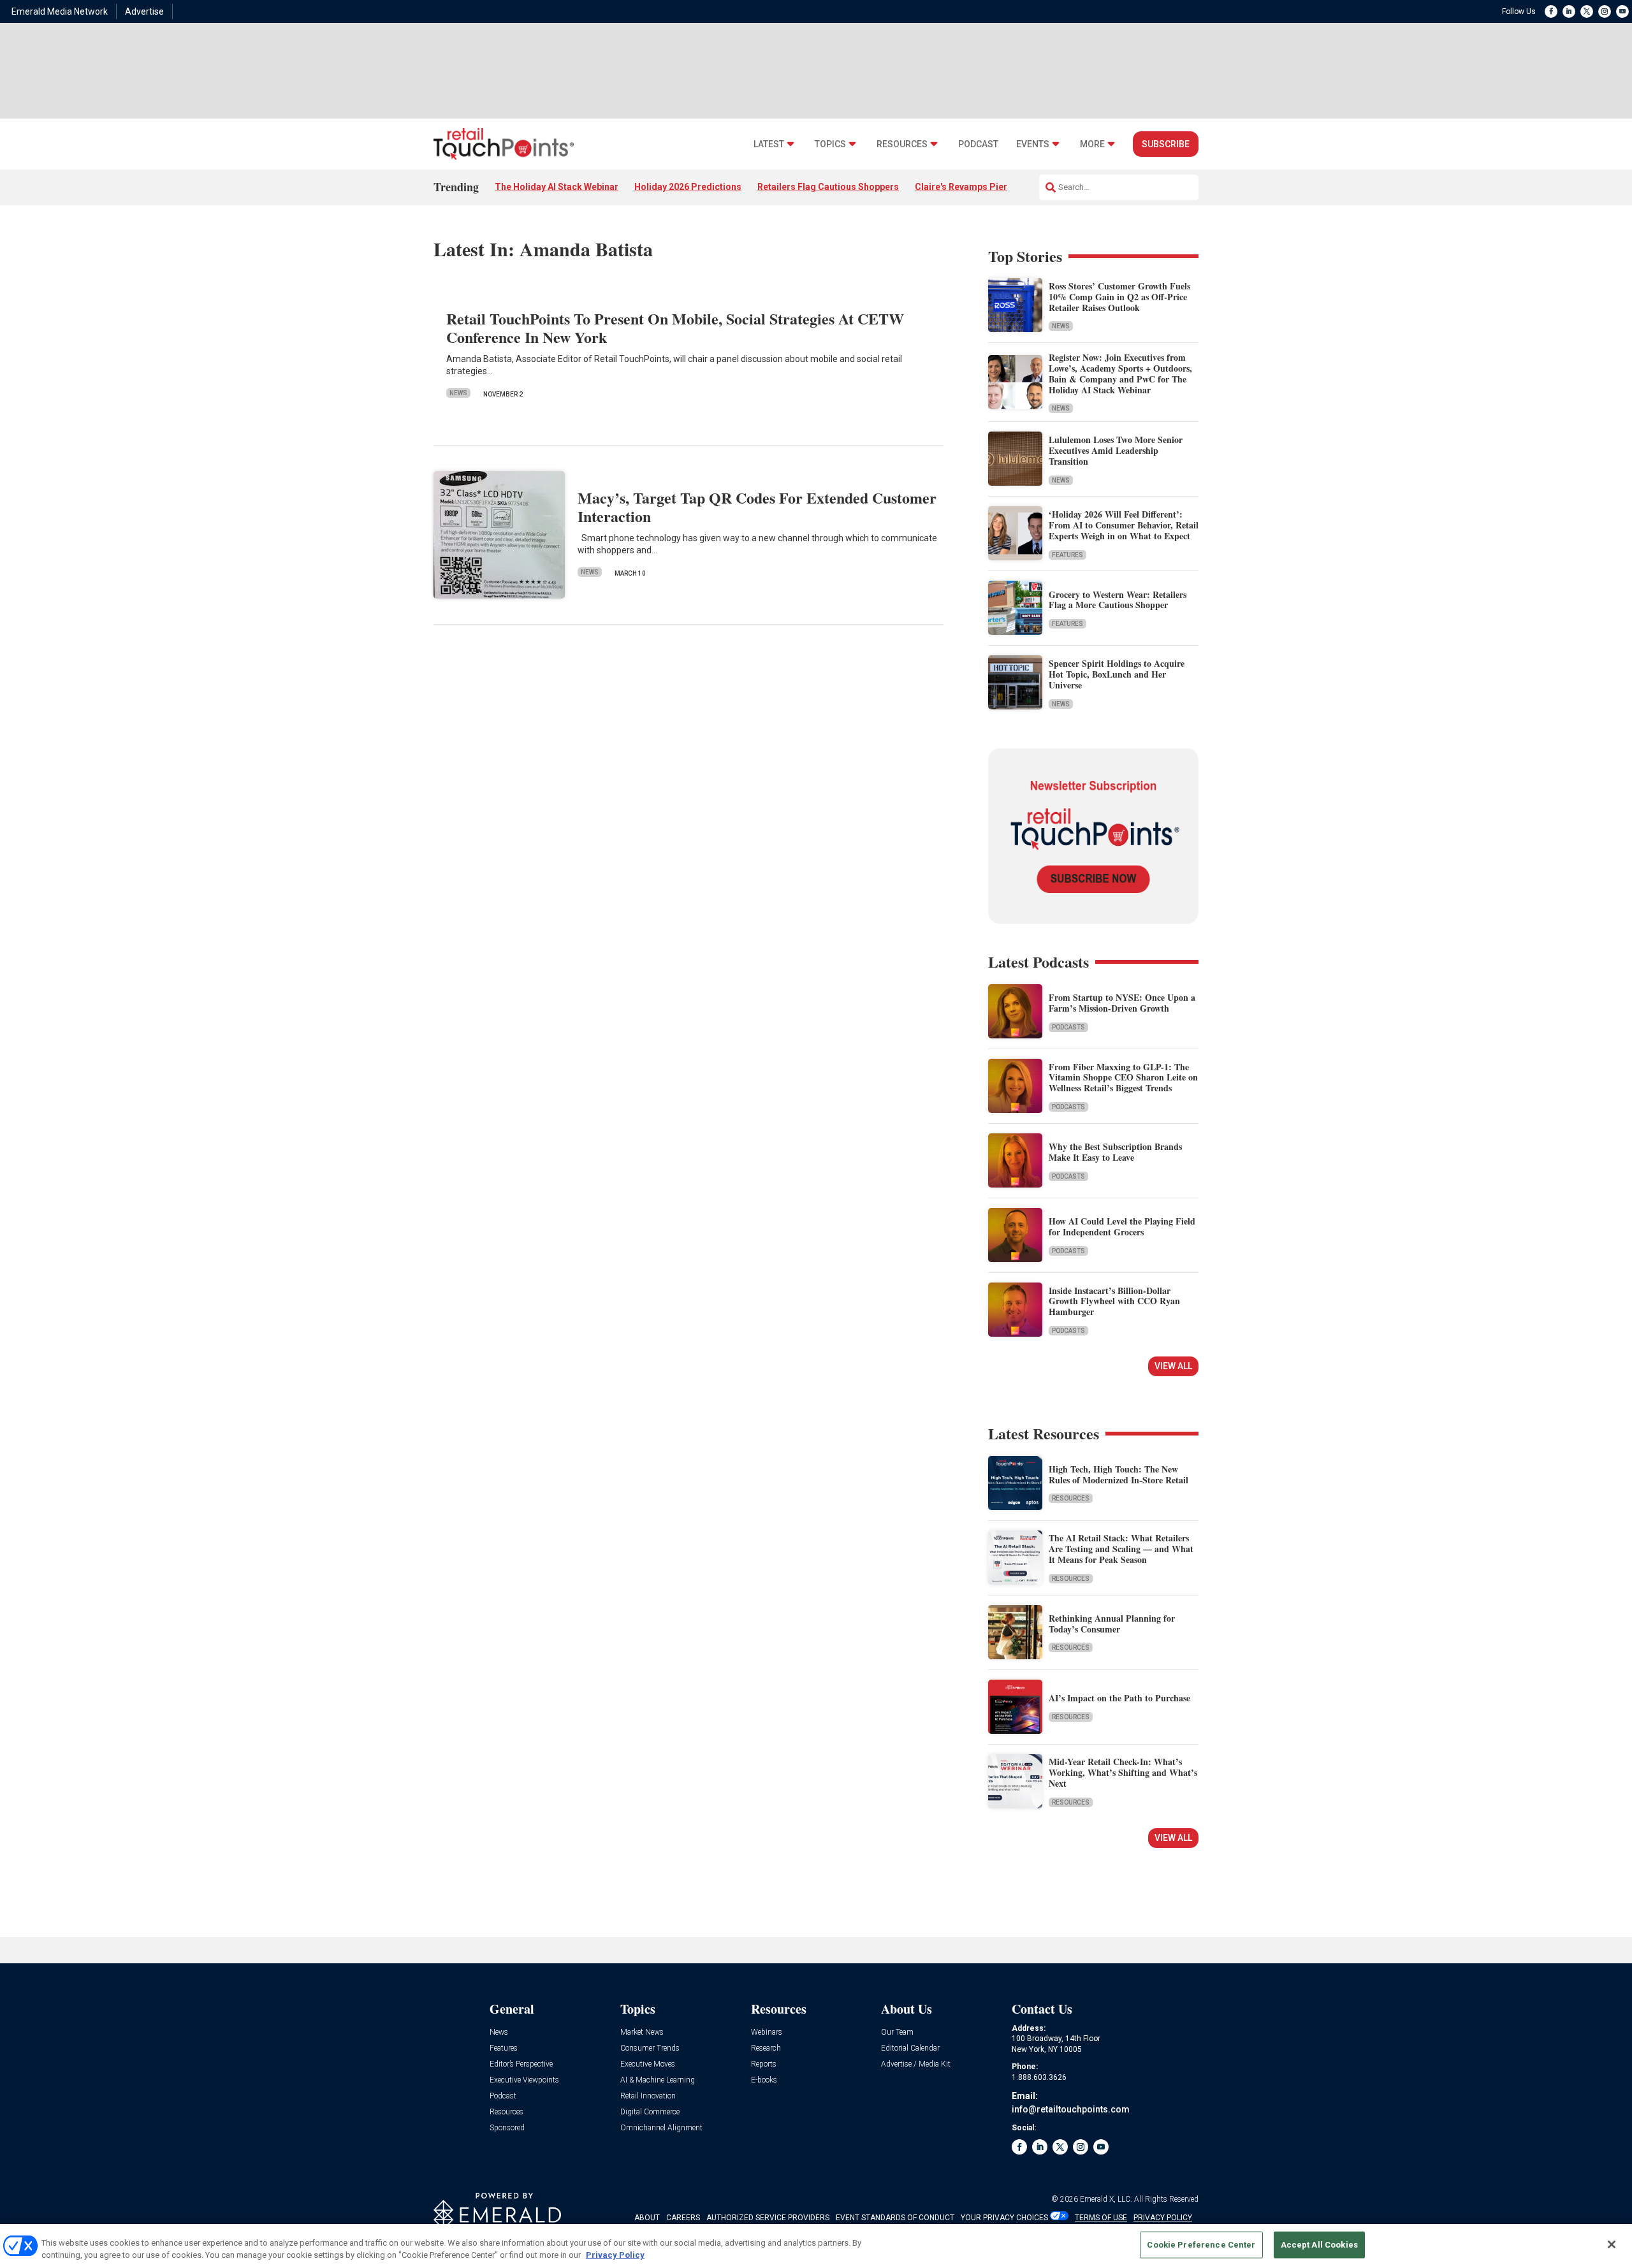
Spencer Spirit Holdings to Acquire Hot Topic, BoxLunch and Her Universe (1117, 674)
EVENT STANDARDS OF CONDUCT (895, 2218)
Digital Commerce (650, 2112)
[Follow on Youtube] (1622, 11)
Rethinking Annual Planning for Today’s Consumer (1112, 1624)
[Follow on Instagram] (1605, 11)
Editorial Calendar (910, 2048)
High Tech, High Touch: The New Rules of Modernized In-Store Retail (1118, 1474)
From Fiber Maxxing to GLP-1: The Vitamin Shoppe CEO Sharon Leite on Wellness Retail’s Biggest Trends (1123, 1078)
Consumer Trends (650, 2048)
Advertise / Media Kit (916, 2064)
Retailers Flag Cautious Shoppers (828, 187)
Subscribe (1166, 144)
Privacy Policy (615, 2255)
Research (766, 2048)
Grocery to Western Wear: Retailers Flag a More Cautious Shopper (1118, 600)
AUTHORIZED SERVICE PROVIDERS (768, 2218)
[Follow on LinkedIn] (1569, 11)
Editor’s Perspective (521, 2064)
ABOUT (647, 2218)
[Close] (1612, 2244)
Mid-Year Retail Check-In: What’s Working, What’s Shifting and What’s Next (1123, 1772)
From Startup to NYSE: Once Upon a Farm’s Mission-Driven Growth (1122, 1003)
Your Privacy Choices (1004, 2218)
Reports (764, 2064)
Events (1033, 144)
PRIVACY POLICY (1163, 2218)
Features (1067, 555)
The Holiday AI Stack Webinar (557, 187)
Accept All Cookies (1319, 2245)
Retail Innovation (648, 2096)
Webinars (767, 2032)
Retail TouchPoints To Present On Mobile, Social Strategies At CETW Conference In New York (675, 328)
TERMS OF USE (1101, 2218)
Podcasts (1068, 1027)
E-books (764, 2080)
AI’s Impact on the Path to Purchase (1119, 1698)
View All (1173, 1366)
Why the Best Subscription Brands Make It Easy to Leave (1115, 1152)
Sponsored (507, 2128)
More (1092, 144)
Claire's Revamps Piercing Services (990, 187)
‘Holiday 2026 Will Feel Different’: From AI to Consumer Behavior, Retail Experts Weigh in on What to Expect (1124, 525)
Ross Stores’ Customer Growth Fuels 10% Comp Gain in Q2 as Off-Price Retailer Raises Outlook (1119, 297)
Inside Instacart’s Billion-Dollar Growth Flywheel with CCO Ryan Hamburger (1114, 1301)
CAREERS (683, 2218)
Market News (642, 2032)
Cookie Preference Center (1201, 2245)
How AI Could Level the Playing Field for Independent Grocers (1122, 1226)
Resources (902, 144)
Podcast (978, 144)
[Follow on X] (1587, 11)
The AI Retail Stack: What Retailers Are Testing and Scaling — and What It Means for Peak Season (1121, 1549)
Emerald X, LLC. (1106, 2199)
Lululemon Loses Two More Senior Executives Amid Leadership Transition (1116, 450)
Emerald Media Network (60, 11)
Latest (769, 144)
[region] (816, 2246)
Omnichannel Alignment (661, 2128)
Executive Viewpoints (524, 2080)
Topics (830, 144)
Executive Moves (648, 2064)
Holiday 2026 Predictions (688, 187)
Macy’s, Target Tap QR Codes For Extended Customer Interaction (757, 507)
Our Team (897, 2032)
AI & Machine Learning (658, 2080)
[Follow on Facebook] (1551, 11)
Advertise (144, 11)
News (458, 393)
